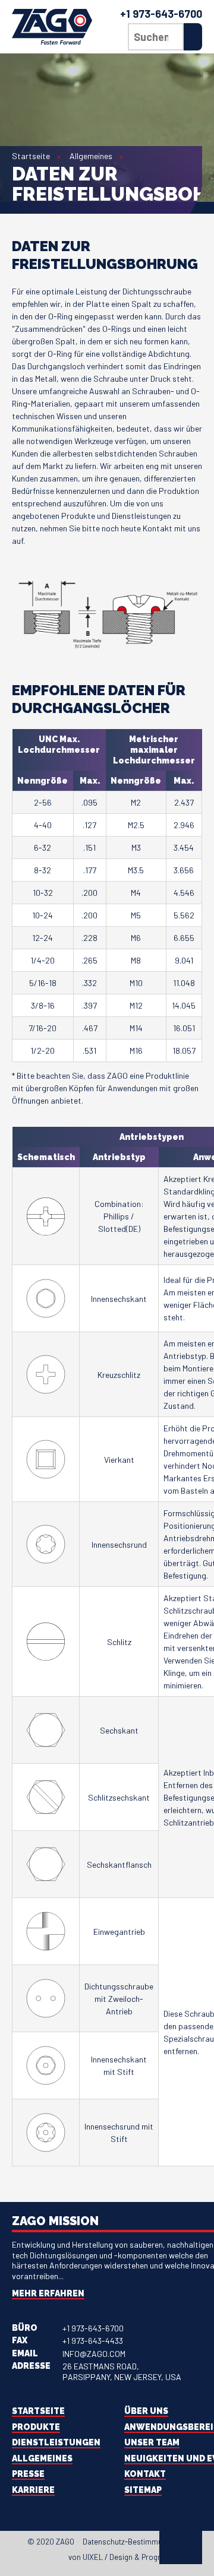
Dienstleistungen (56, 2442)
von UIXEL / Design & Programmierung (134, 2557)
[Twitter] (26, 2559)
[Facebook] (15, 2559)
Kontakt (145, 2474)
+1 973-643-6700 (161, 14)
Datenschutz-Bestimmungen (131, 2542)
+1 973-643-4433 (93, 2341)
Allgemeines (91, 156)
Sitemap (143, 2490)
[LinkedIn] (36, 2559)
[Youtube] (58, 2559)
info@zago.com (94, 2354)
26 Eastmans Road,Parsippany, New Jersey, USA (122, 2371)
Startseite (31, 156)
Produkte (36, 2427)
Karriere (33, 2490)
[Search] (193, 37)
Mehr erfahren (48, 2293)
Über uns (146, 2411)
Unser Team (152, 2442)
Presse (28, 2474)
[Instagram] (47, 2559)
